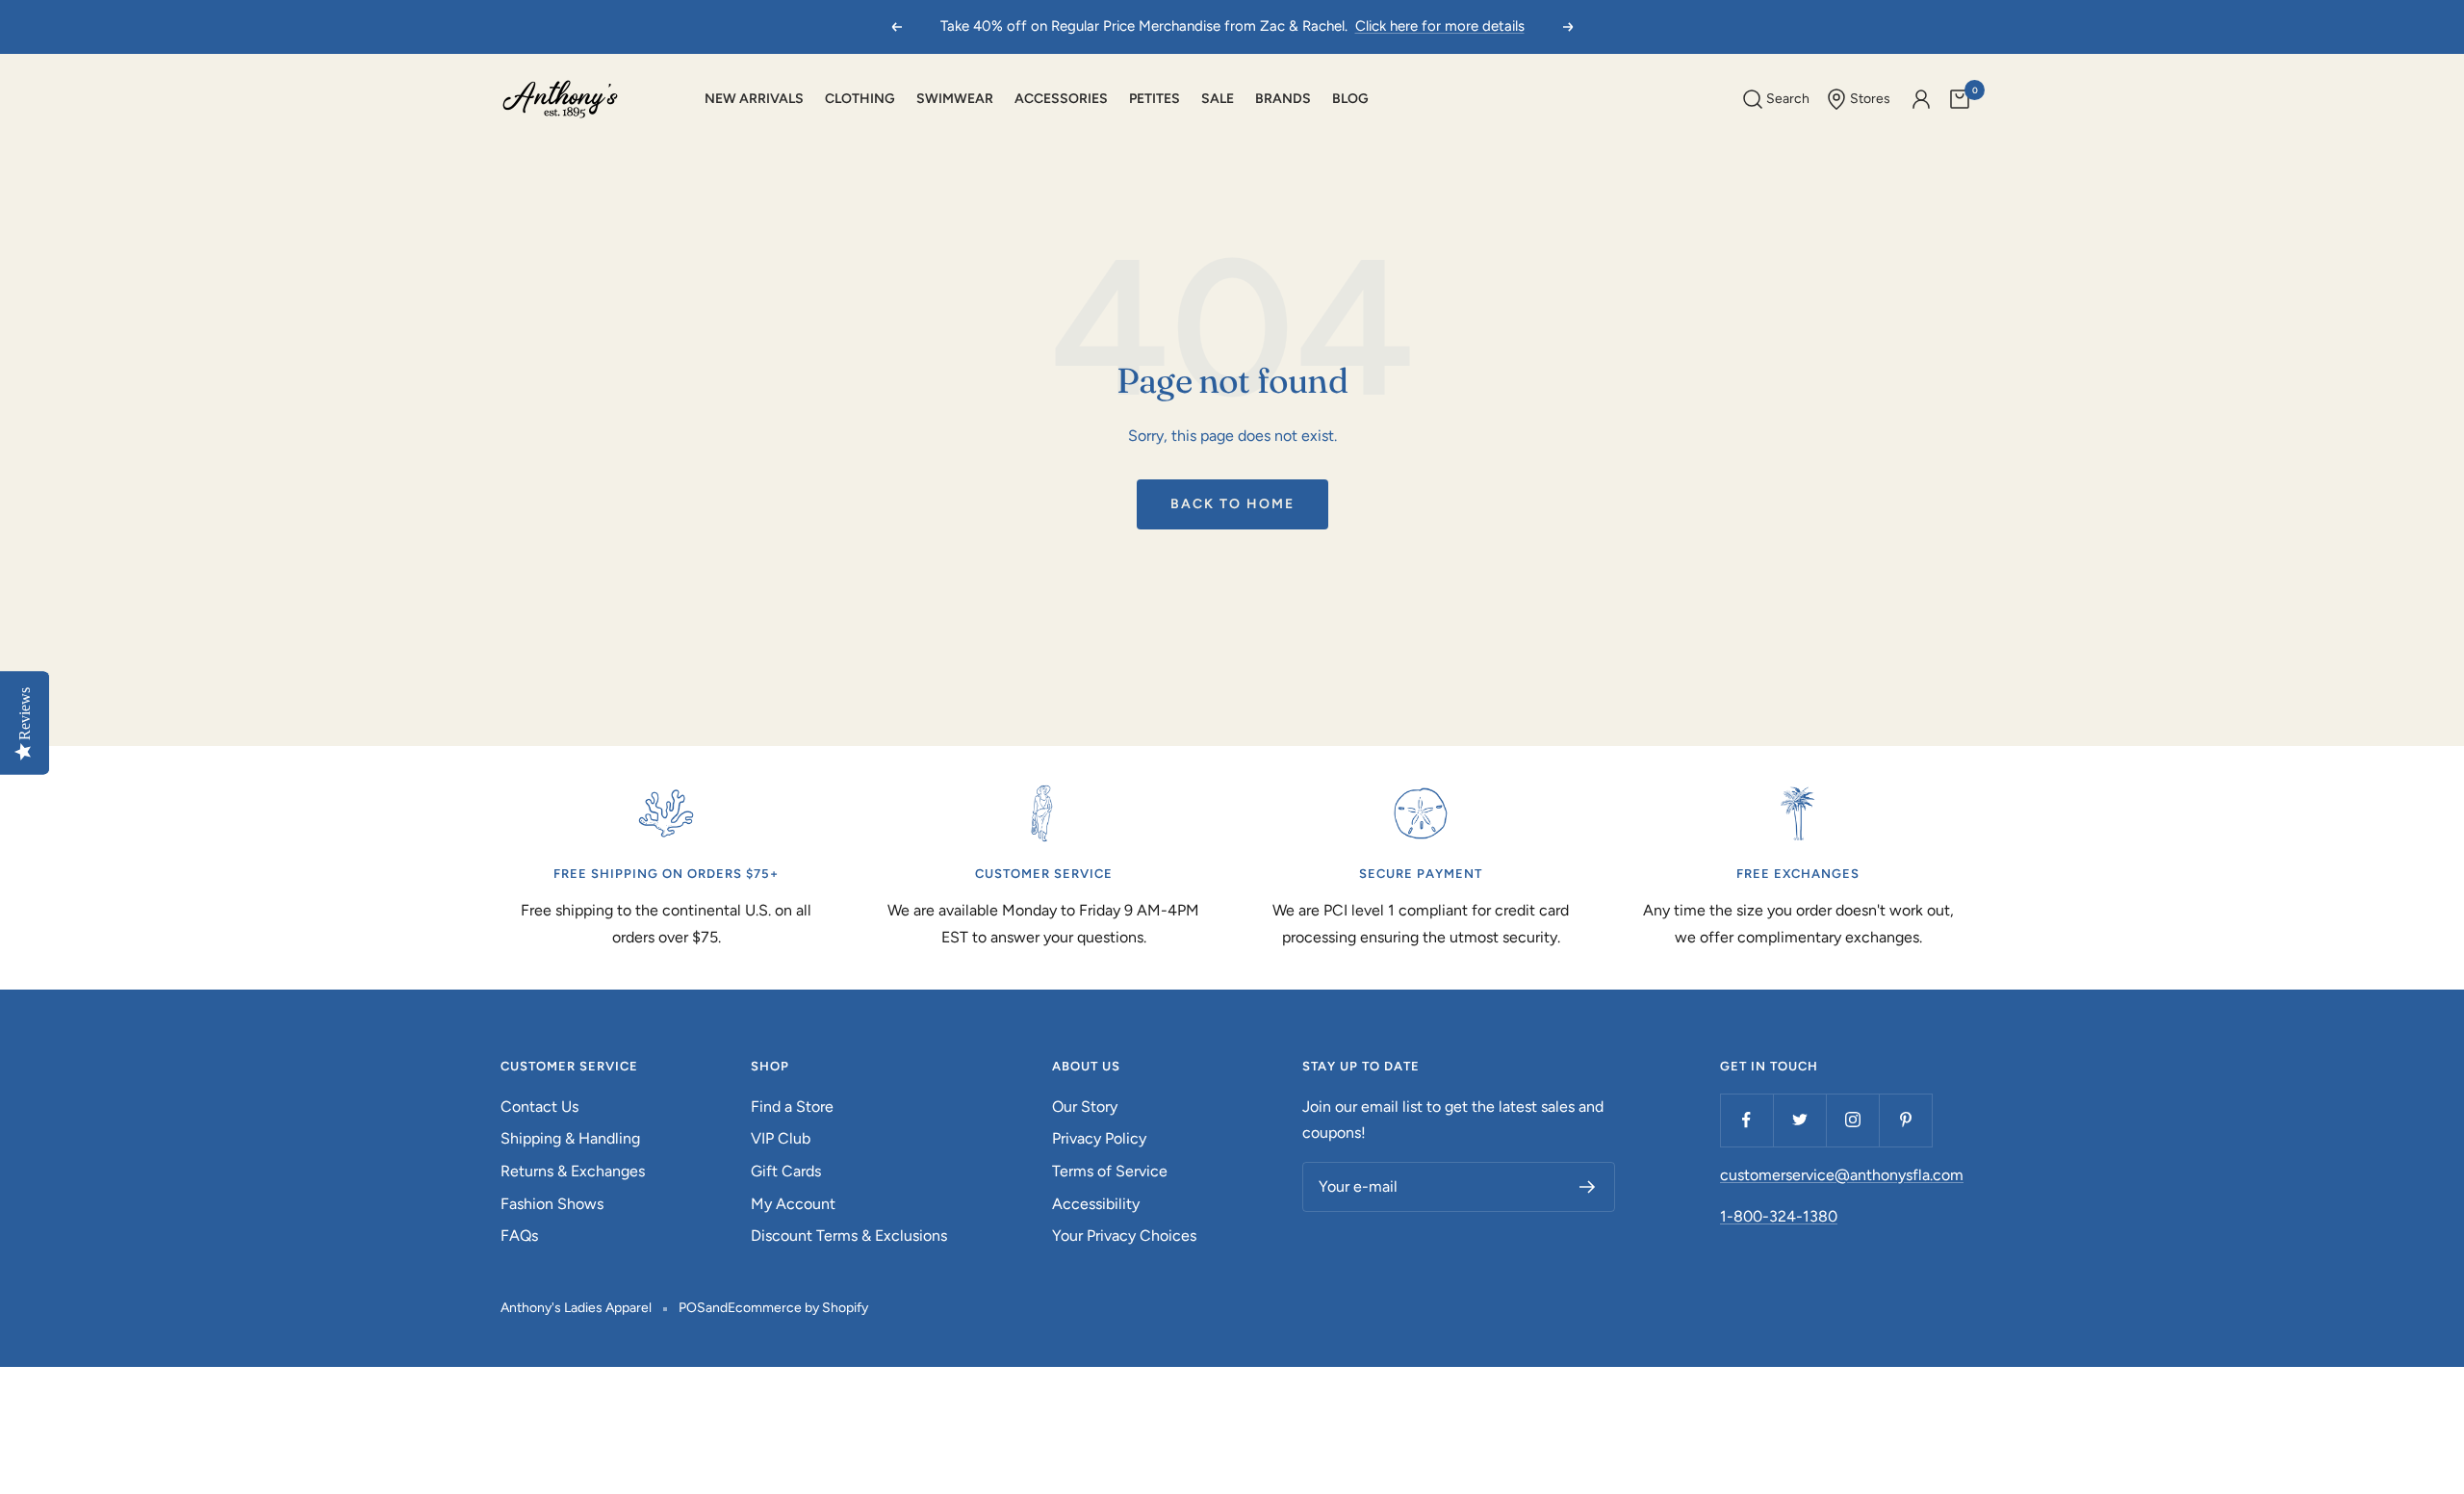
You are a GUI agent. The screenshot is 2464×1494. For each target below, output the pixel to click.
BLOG (1350, 99)
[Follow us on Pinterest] (1905, 1120)
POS (692, 1308)
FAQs (519, 1236)
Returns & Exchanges (573, 1171)
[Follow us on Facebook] (1746, 1120)
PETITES (1155, 99)
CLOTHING (860, 99)
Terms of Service (1110, 1171)
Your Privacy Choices (1124, 1236)
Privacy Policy (1099, 1138)
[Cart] (1960, 99)
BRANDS (1283, 99)
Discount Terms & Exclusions (849, 1236)
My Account (793, 1204)
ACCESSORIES (1061, 99)
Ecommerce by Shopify (798, 1308)
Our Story (1085, 1107)
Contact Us (539, 1107)
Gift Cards (786, 1171)
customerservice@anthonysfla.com (1842, 1175)
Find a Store (792, 1107)
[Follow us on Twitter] (1799, 1120)
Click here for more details (1440, 26)
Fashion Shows (552, 1204)
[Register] (1588, 1187)
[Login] (1921, 99)
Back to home (1232, 504)
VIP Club (781, 1138)
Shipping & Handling (570, 1138)
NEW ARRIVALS (754, 99)
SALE (1218, 99)
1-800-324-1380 (1779, 1216)
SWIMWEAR (955, 99)
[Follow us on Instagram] (1852, 1120)
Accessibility (1096, 1204)
